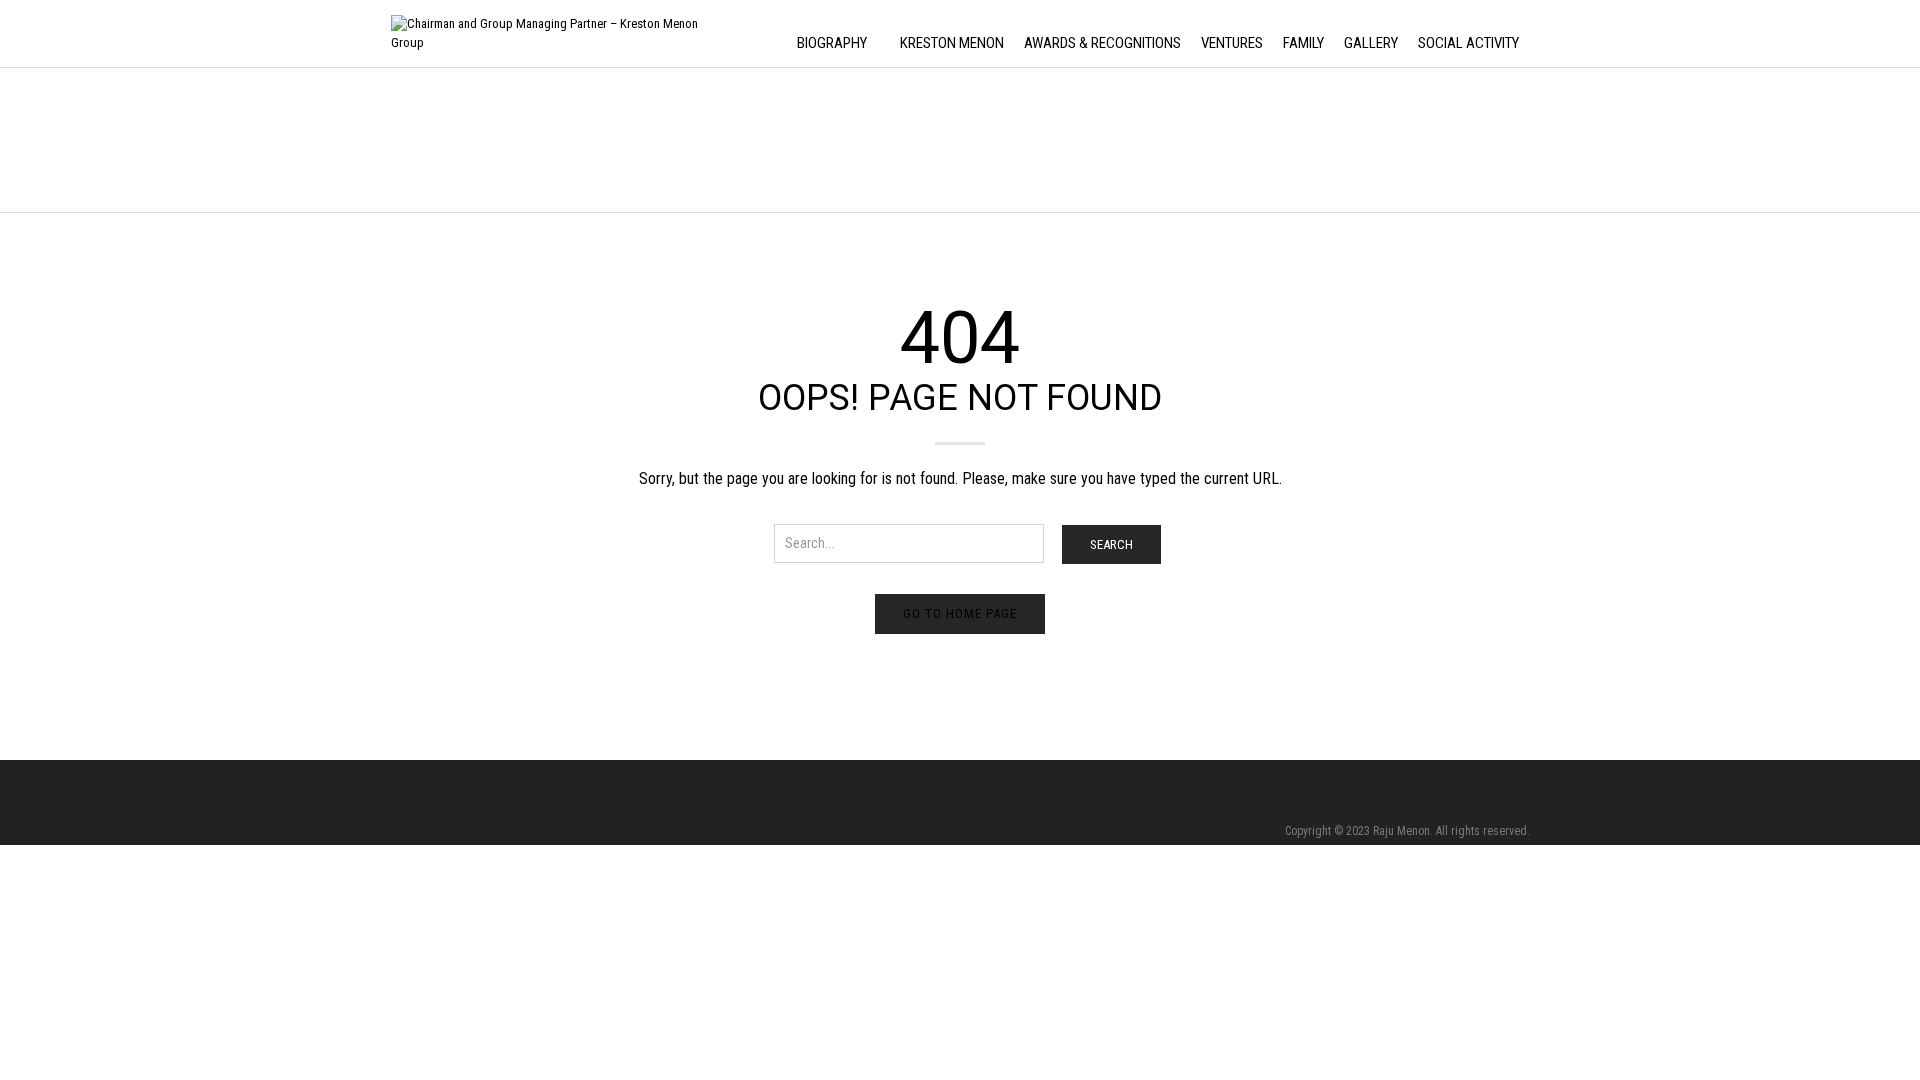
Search (1111, 544)
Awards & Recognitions (1102, 43)
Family (1303, 43)
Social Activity (1468, 43)
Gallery (1371, 43)
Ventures (1232, 43)
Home (405, 141)
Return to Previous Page (1462, 160)
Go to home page (960, 613)
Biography (832, 43)
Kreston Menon (952, 43)
